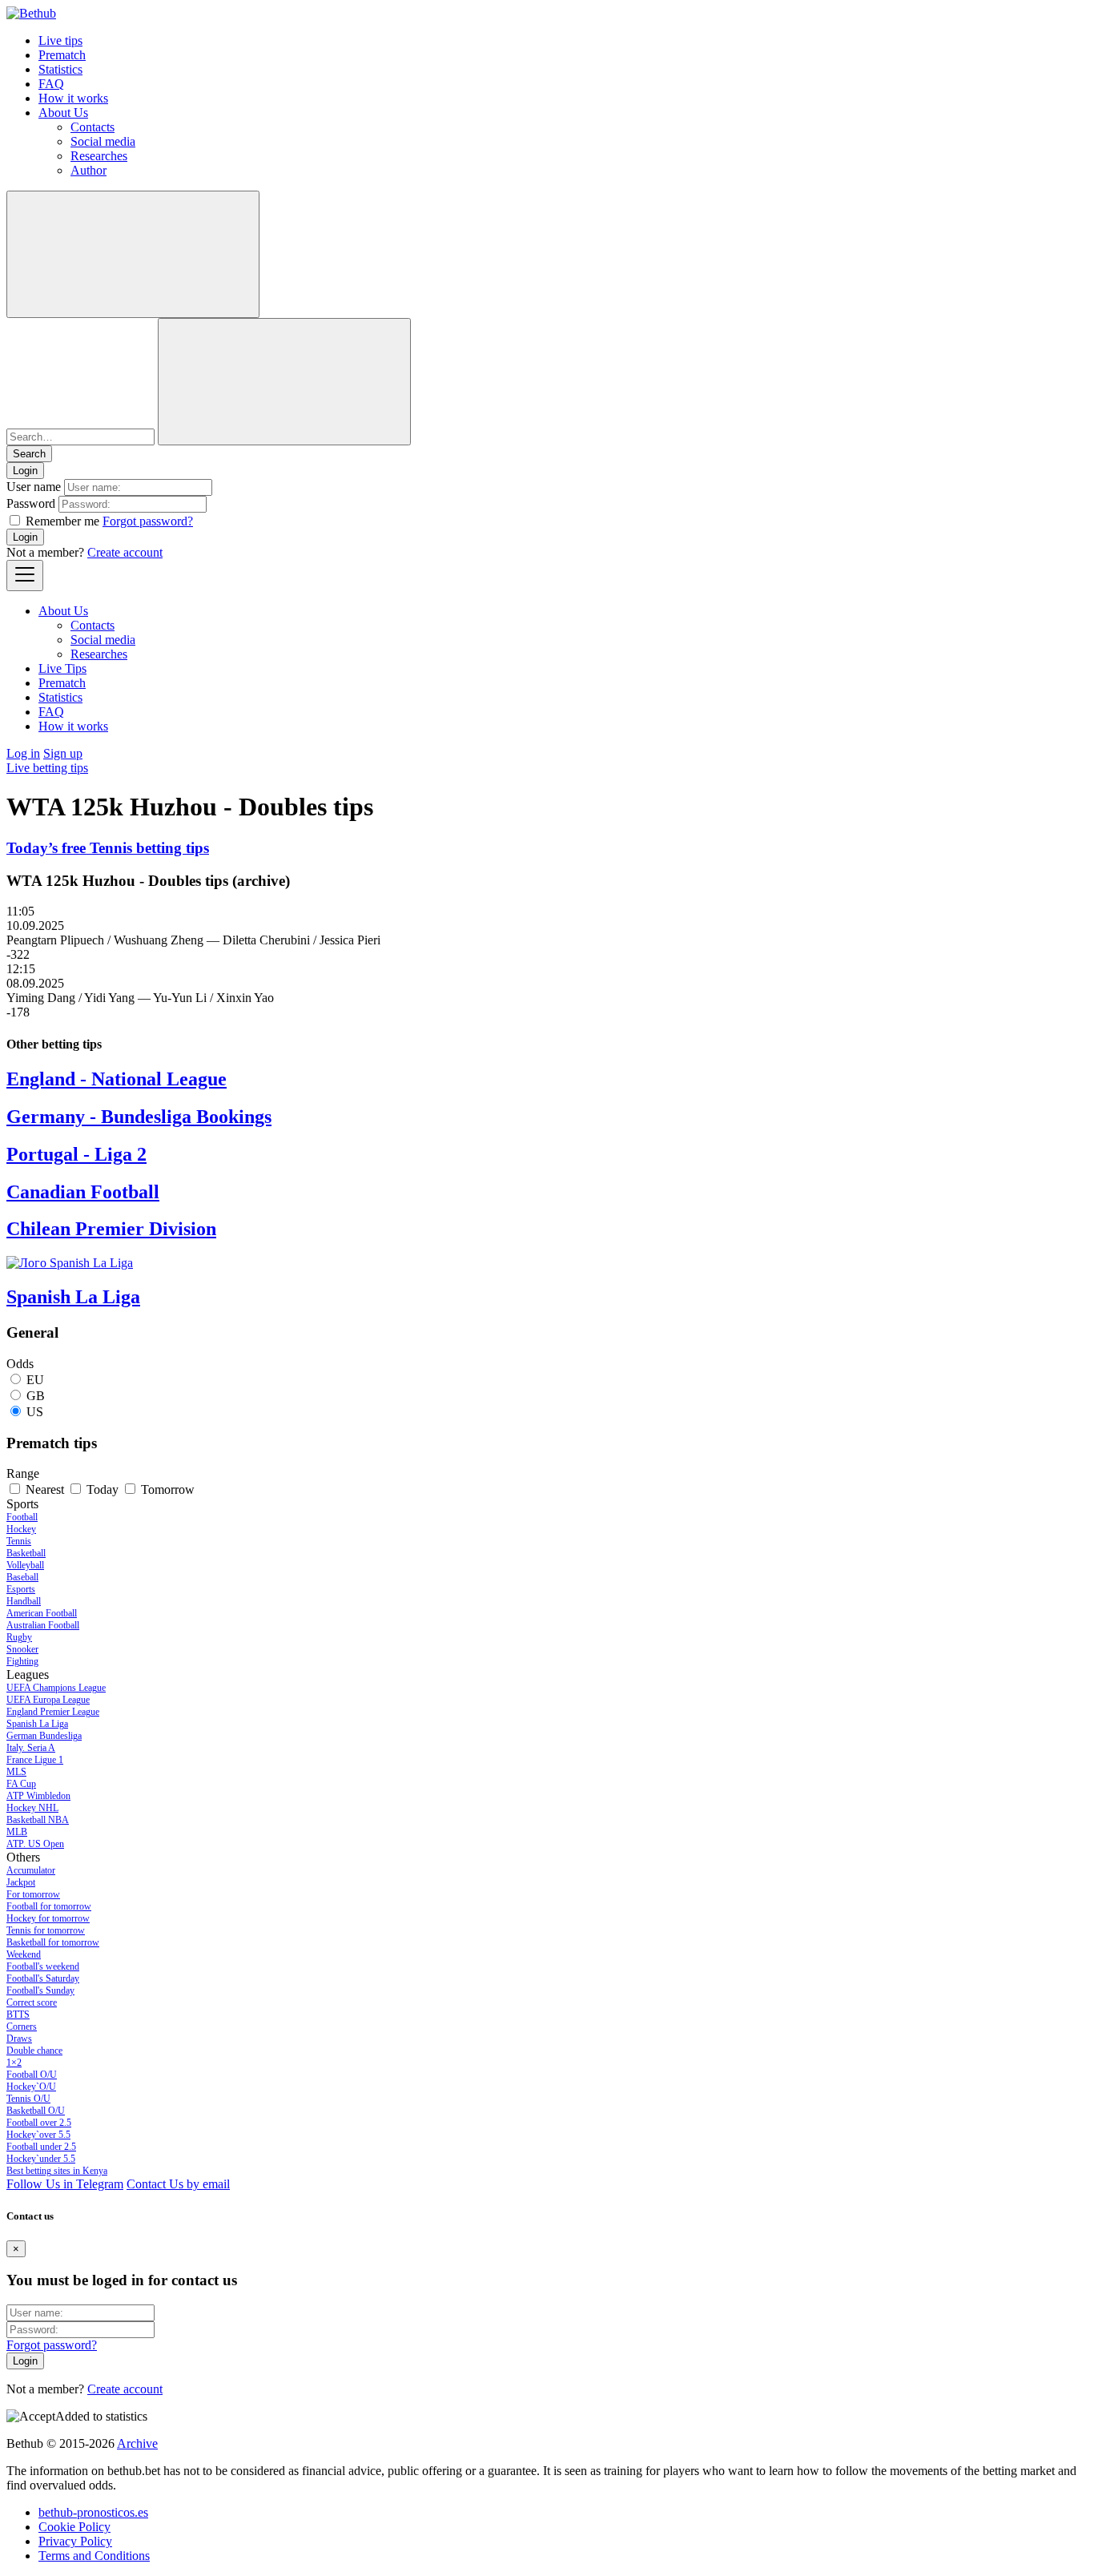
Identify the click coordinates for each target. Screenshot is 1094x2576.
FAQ (51, 84)
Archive (137, 2443)
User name (34, 487)
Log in (23, 753)
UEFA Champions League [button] (56, 1688)
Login (25, 537)
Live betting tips (47, 768)
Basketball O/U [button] (36, 2111)
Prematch (62, 55)
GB (36, 1396)
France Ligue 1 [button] (35, 1760)
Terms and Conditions (94, 2556)
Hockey (21, 1529)
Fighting (22, 1661)
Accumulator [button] (31, 1870)
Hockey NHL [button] (32, 1808)
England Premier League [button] (53, 1712)
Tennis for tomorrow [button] (46, 1930)
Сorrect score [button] (32, 2002)
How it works (73, 98)
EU (35, 1380)
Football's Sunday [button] (40, 1990)
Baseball (22, 1577)
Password (31, 503)
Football (22, 1517)
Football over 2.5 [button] (39, 2123)
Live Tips (62, 668)
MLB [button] (17, 1832)
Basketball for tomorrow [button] (53, 1942)
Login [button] (25, 471)
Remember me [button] (62, 521)
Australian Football (43, 1625)
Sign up (63, 753)
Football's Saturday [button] (43, 1978)
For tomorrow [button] (33, 1894)
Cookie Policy (74, 2527)
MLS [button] (16, 1772)
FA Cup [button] (21, 1784)
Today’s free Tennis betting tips (108, 848)
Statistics (60, 69)
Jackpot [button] (21, 1882)
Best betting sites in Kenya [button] (57, 2171)
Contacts (93, 127)
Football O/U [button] (32, 2075)
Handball (24, 1601)
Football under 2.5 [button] (41, 2147)
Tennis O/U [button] (28, 2099)
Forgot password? (148, 521)
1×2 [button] (14, 2063)
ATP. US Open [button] (35, 1844)
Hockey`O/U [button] (31, 2087)
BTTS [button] (18, 2015)
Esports (21, 1589)
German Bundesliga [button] (44, 1736)
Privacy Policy (75, 2541)
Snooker (22, 1649)
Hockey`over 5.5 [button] (38, 2135)
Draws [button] (19, 2039)
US (35, 1412)
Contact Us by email (178, 2184)
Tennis (19, 1541)
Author (88, 170)
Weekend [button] (24, 1954)
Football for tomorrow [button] (49, 1906)
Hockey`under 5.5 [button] (41, 2159)
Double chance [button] (34, 2051)
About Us (63, 113)
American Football (42, 1613)
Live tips (60, 40)
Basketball (26, 1553)
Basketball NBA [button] (38, 1820)
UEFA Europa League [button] (48, 1700)
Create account (125, 552)
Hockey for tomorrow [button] (48, 1918)
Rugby (19, 1637)
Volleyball (25, 1565)
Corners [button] (22, 2027)
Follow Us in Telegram (65, 2184)
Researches (99, 156)
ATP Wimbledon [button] (38, 1796)
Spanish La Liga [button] (37, 1724)
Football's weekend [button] (43, 1966)
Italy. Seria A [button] (31, 1748)
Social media (103, 141)
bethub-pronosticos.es (93, 2512)
